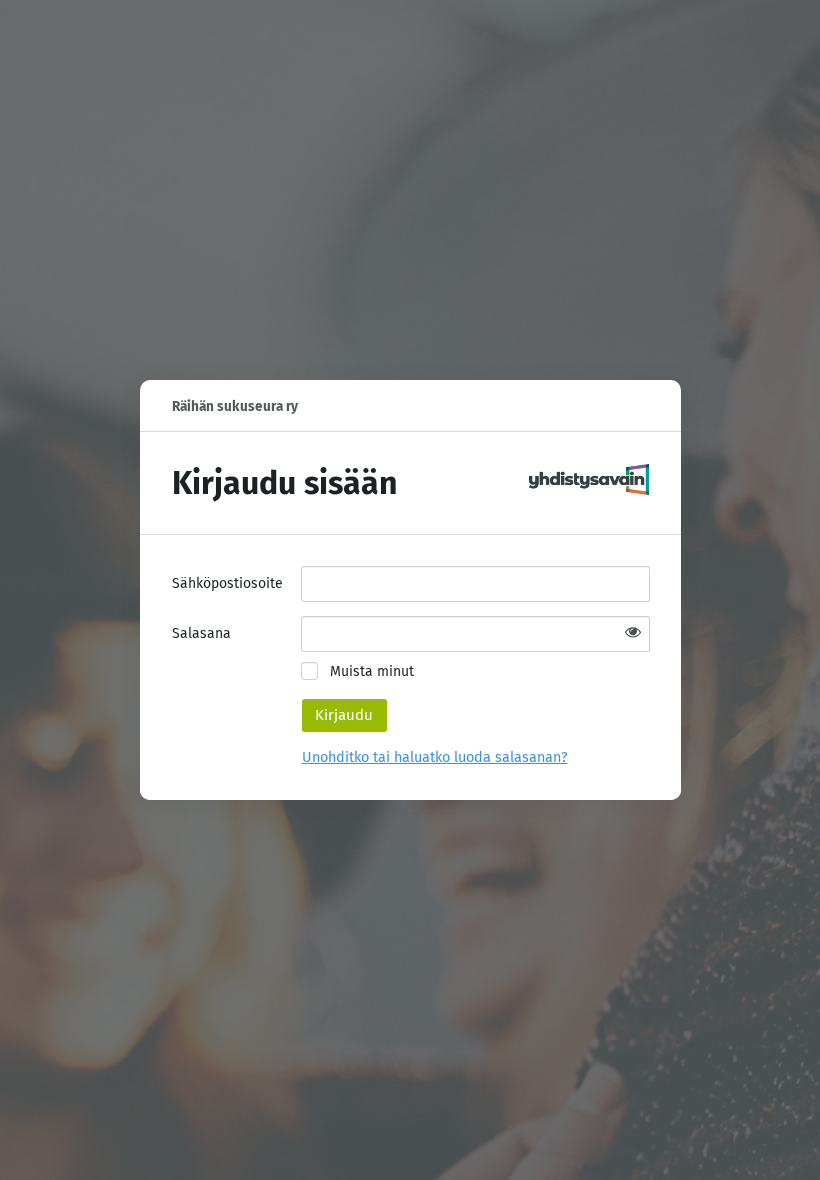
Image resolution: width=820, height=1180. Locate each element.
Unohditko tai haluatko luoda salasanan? (435, 757)
